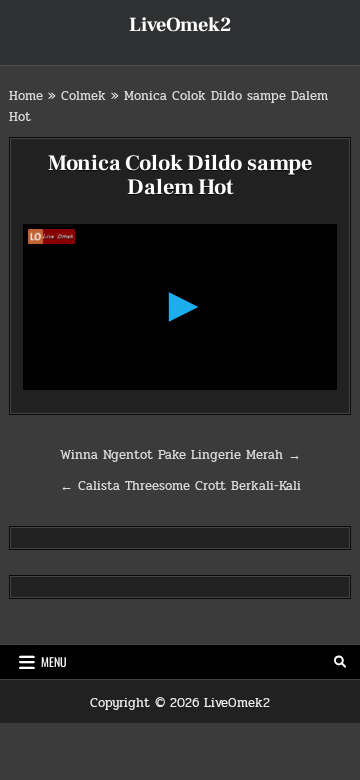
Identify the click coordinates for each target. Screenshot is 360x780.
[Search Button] (340, 662)
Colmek (83, 96)
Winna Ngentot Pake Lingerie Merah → (180, 455)
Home (26, 96)
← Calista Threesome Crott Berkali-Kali (180, 486)
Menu (54, 661)
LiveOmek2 (180, 25)
